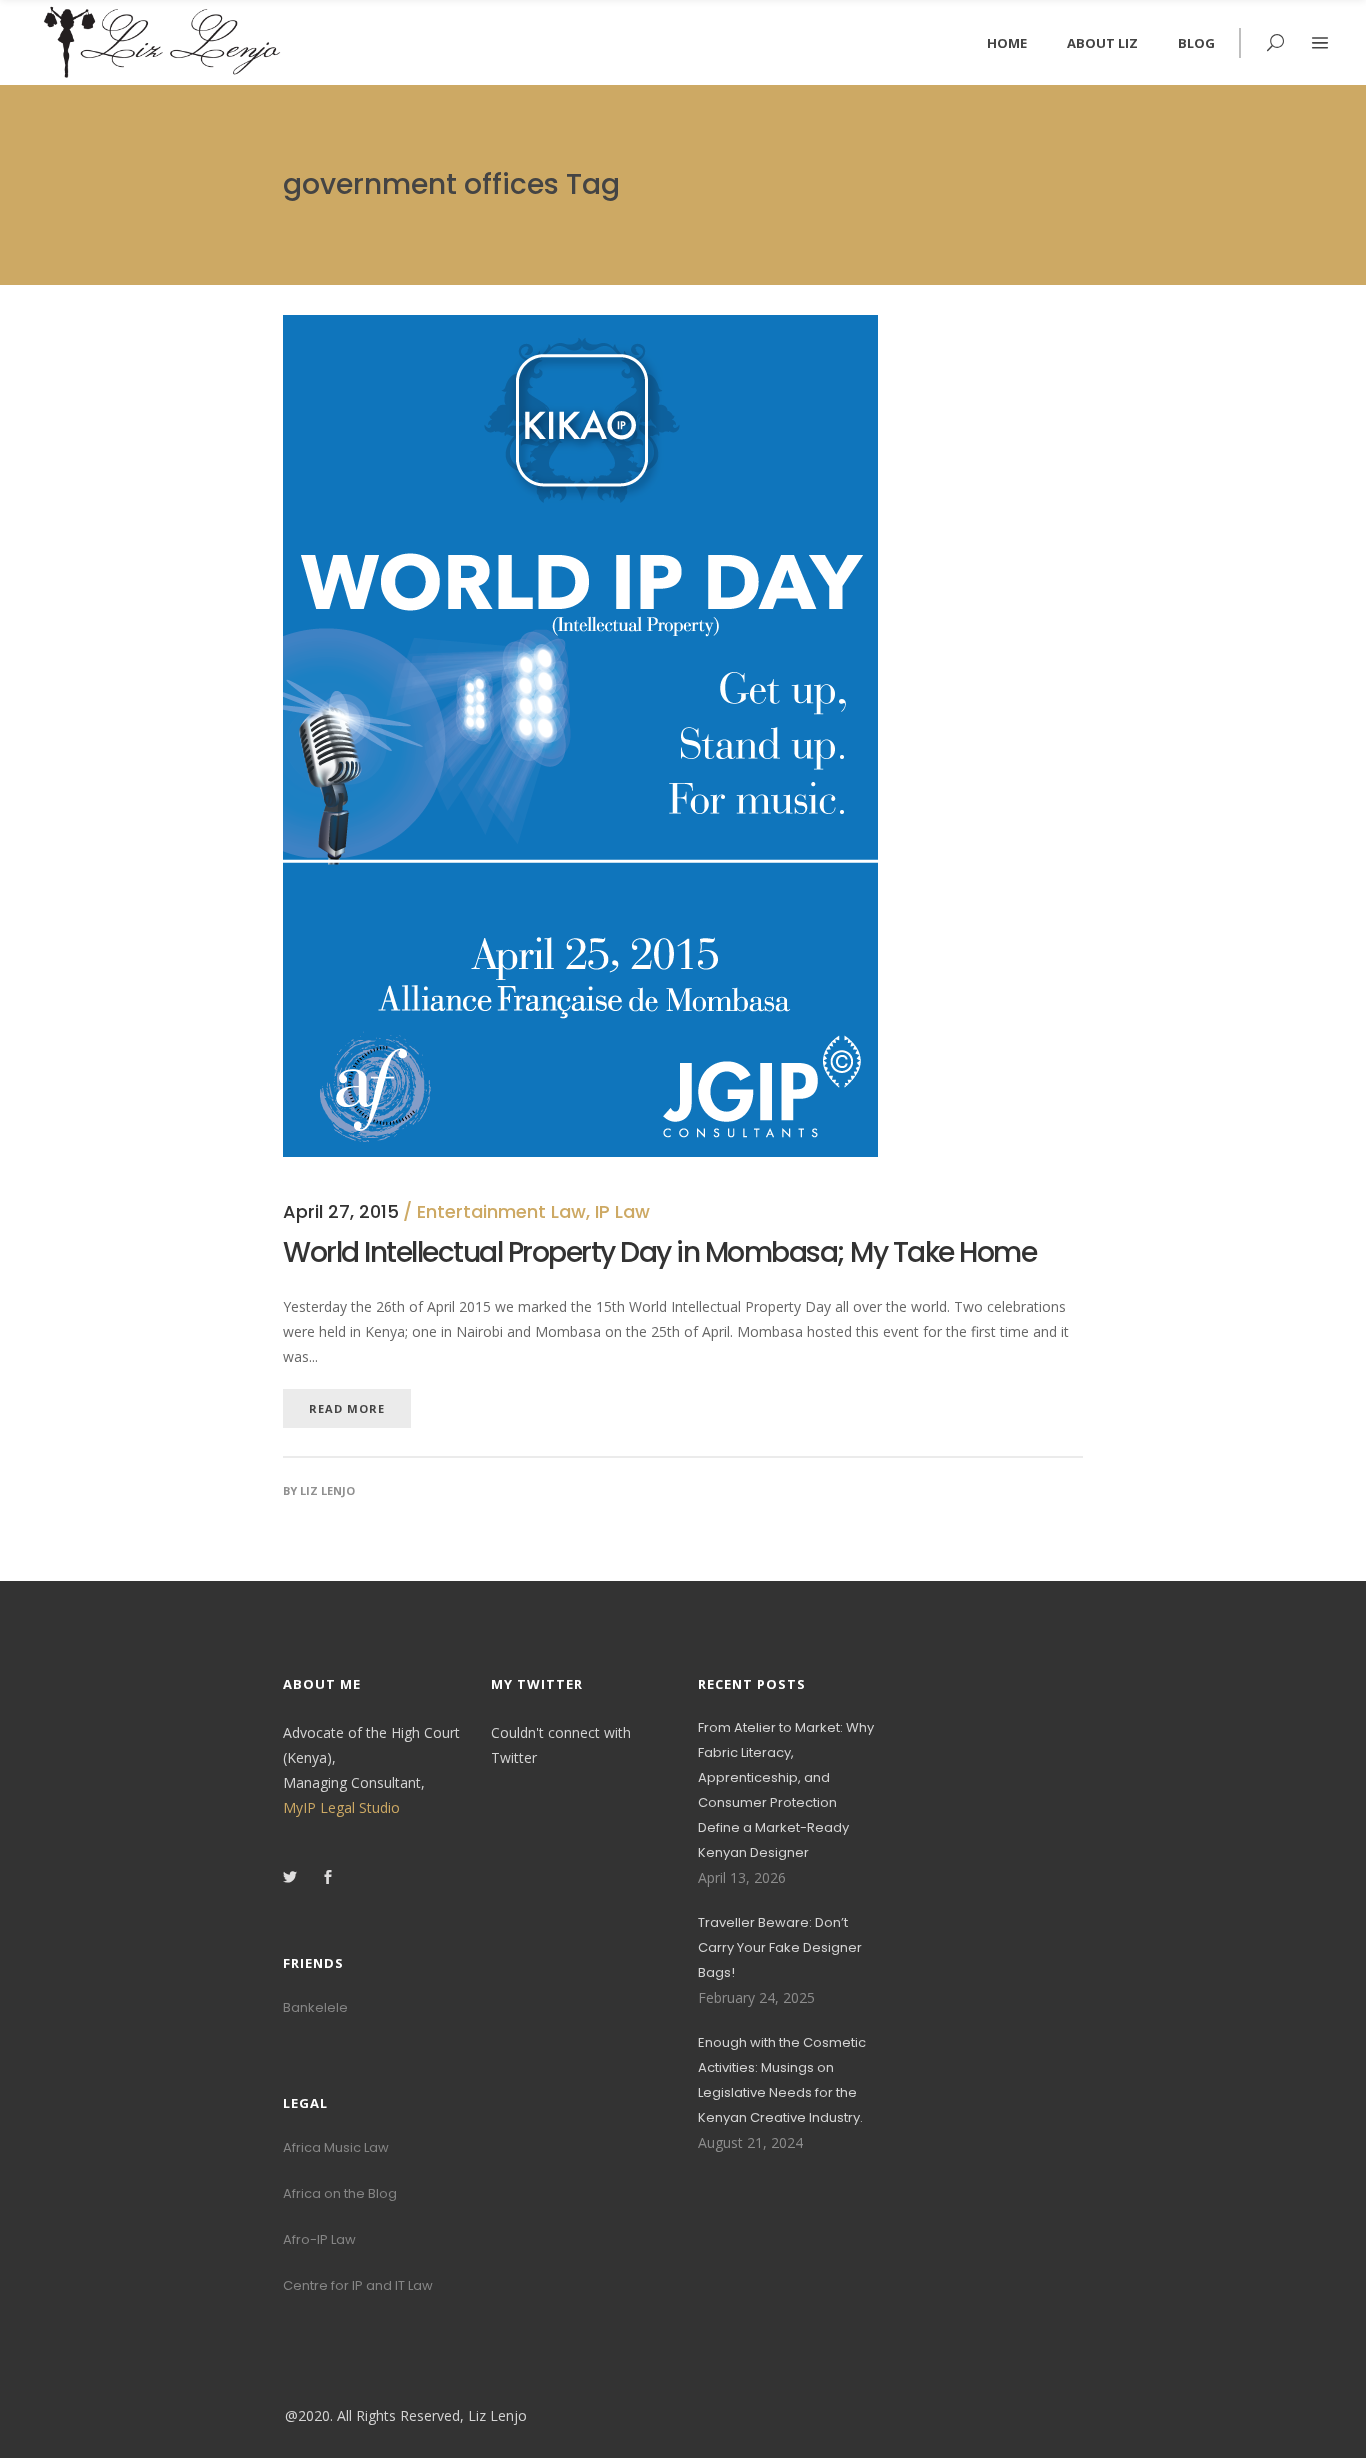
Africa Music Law (336, 2147)
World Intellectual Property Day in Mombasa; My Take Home (659, 1252)
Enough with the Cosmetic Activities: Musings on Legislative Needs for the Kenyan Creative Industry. (782, 2080)
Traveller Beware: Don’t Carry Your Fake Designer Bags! (780, 1947)
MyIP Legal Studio (341, 1807)
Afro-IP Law (319, 2239)
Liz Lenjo (327, 1490)
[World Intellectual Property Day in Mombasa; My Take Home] (580, 327)
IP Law (622, 1211)
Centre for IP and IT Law (358, 2285)
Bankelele (315, 2007)
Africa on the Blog (340, 2193)
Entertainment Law (501, 1211)
